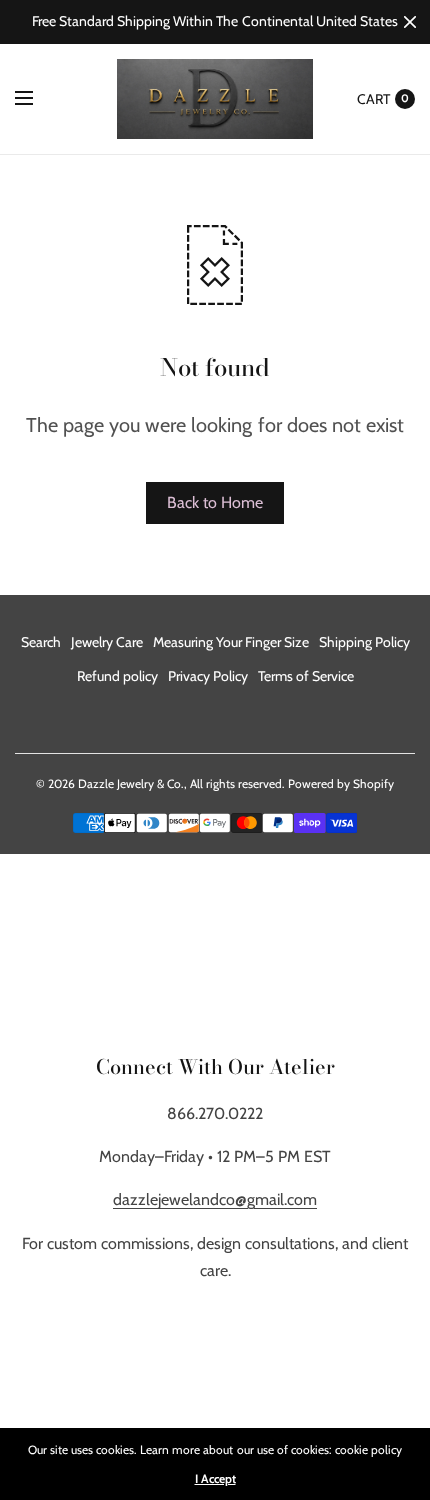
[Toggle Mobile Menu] (37, 99)
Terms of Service (306, 676)
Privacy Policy (208, 676)
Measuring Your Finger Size (231, 642)
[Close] (410, 22)
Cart (373, 99)
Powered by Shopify (341, 783)
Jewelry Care (107, 642)
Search (41, 642)
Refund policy (117, 676)
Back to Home (215, 502)
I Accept (215, 1479)
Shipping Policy (364, 642)
